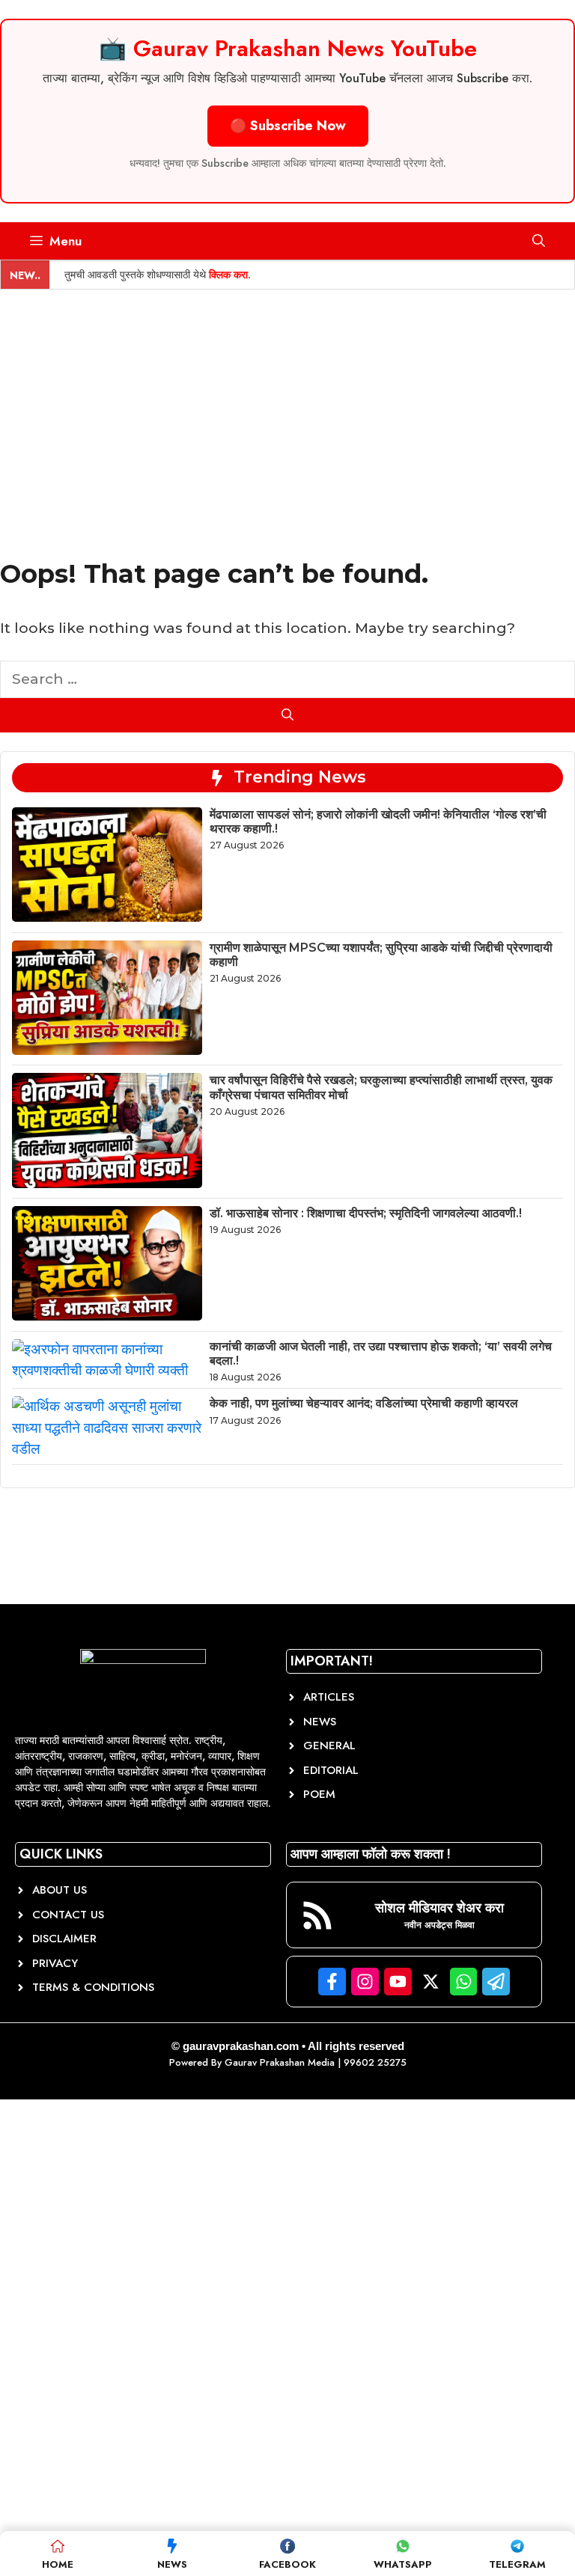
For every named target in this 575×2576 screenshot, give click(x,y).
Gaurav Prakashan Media (280, 2062)
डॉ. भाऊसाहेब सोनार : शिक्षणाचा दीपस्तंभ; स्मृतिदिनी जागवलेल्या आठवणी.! (366, 1213)
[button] (539, 241)
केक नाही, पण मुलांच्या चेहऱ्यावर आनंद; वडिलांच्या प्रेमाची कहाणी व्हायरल (364, 1403)
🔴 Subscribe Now (288, 126)
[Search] (287, 715)
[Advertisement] (287, 402)
